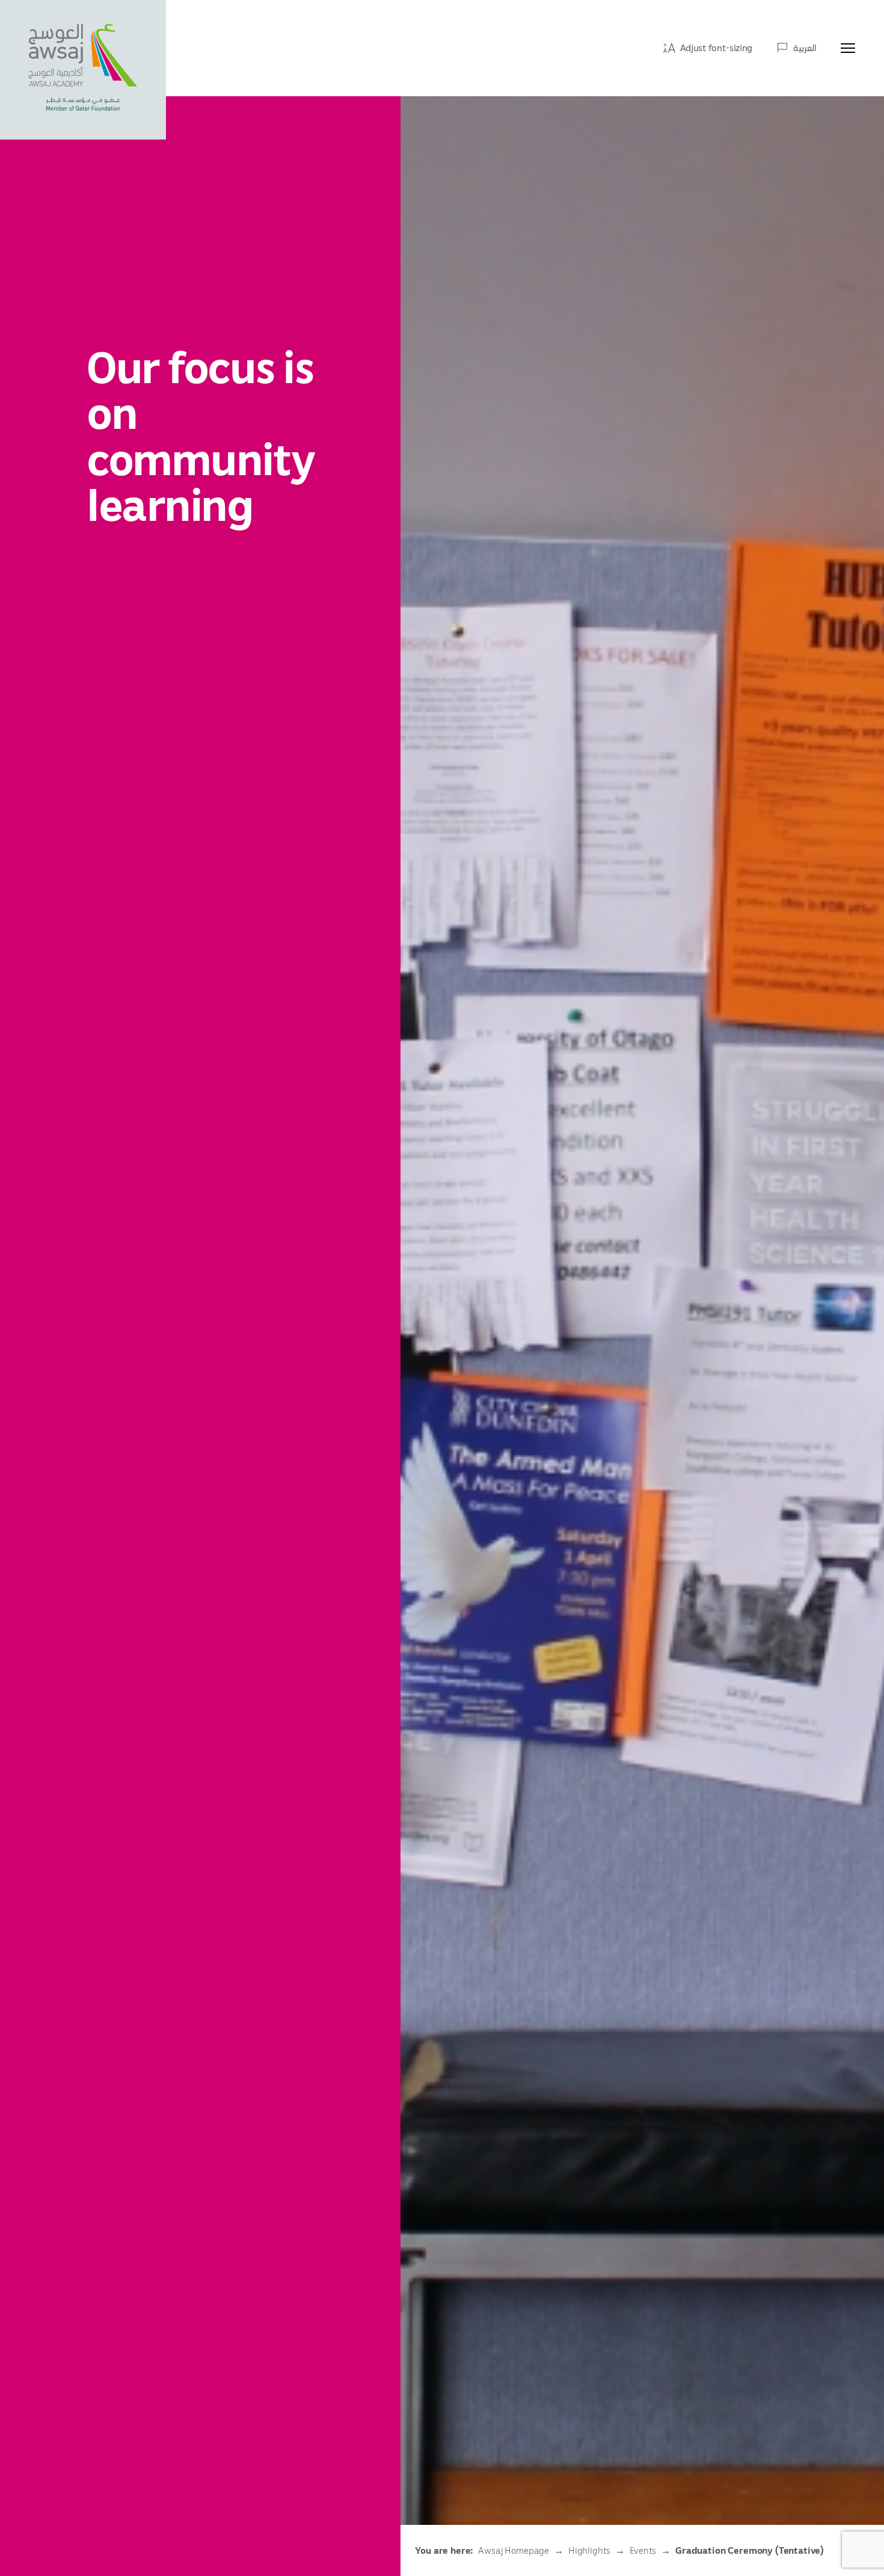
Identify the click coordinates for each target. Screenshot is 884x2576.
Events (643, 2550)
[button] (708, 48)
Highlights (589, 2550)
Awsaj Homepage (514, 2550)
